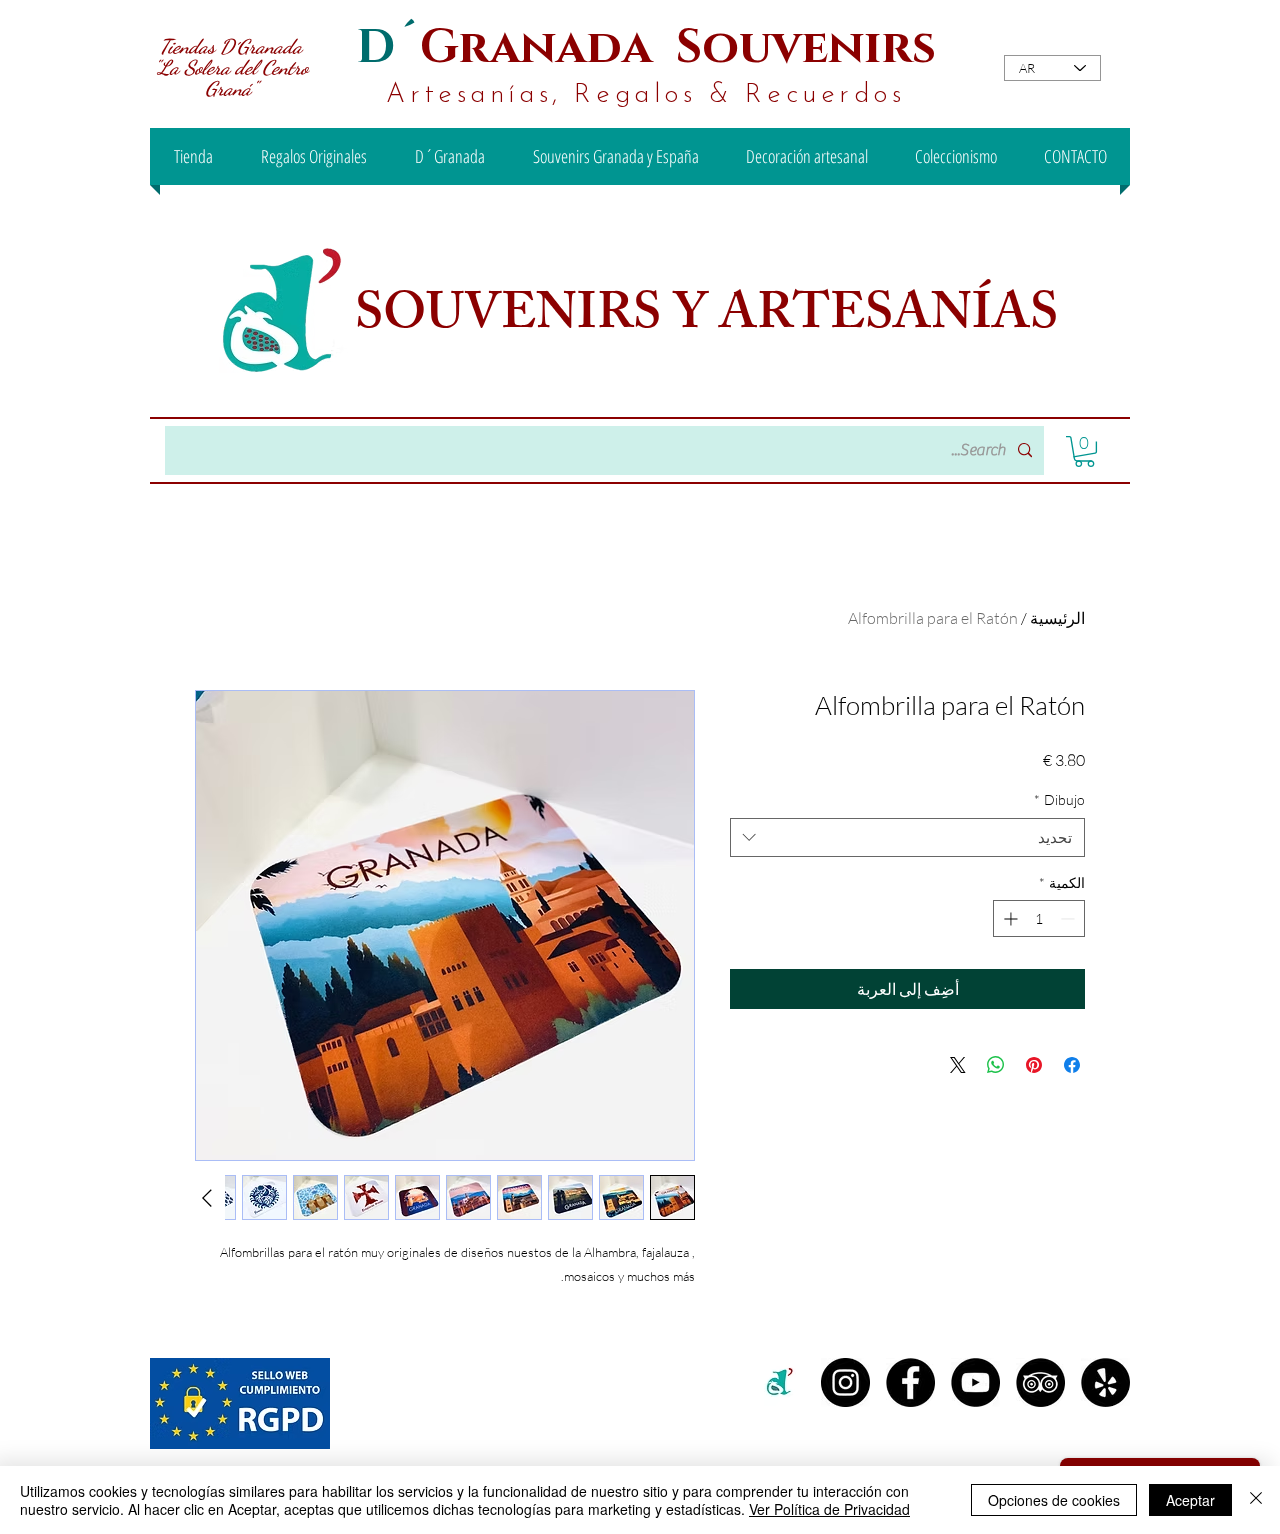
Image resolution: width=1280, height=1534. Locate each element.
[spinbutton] (1039, 918)
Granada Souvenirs (678, 47)
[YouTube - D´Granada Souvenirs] (975, 1382)
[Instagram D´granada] (845, 1382)
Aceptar (1190, 1500)
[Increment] (1008, 918)
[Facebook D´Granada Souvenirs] (910, 1382)
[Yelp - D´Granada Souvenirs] (1105, 1382)
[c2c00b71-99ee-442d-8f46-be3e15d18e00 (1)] (780, 1382)
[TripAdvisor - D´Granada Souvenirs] (1040, 1382)
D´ (388, 47)
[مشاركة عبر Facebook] (1072, 1065)
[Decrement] (1069, 918)
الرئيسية (1057, 618)
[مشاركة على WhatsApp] (996, 1065)
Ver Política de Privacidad (829, 1509)
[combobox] (907, 837)
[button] (1084, 451)
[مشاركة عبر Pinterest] (1034, 1065)
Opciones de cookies (1054, 1500)
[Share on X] (958, 1065)
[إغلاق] (1256, 1500)
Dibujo (1059, 799)
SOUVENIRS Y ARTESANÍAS (712, 319)
